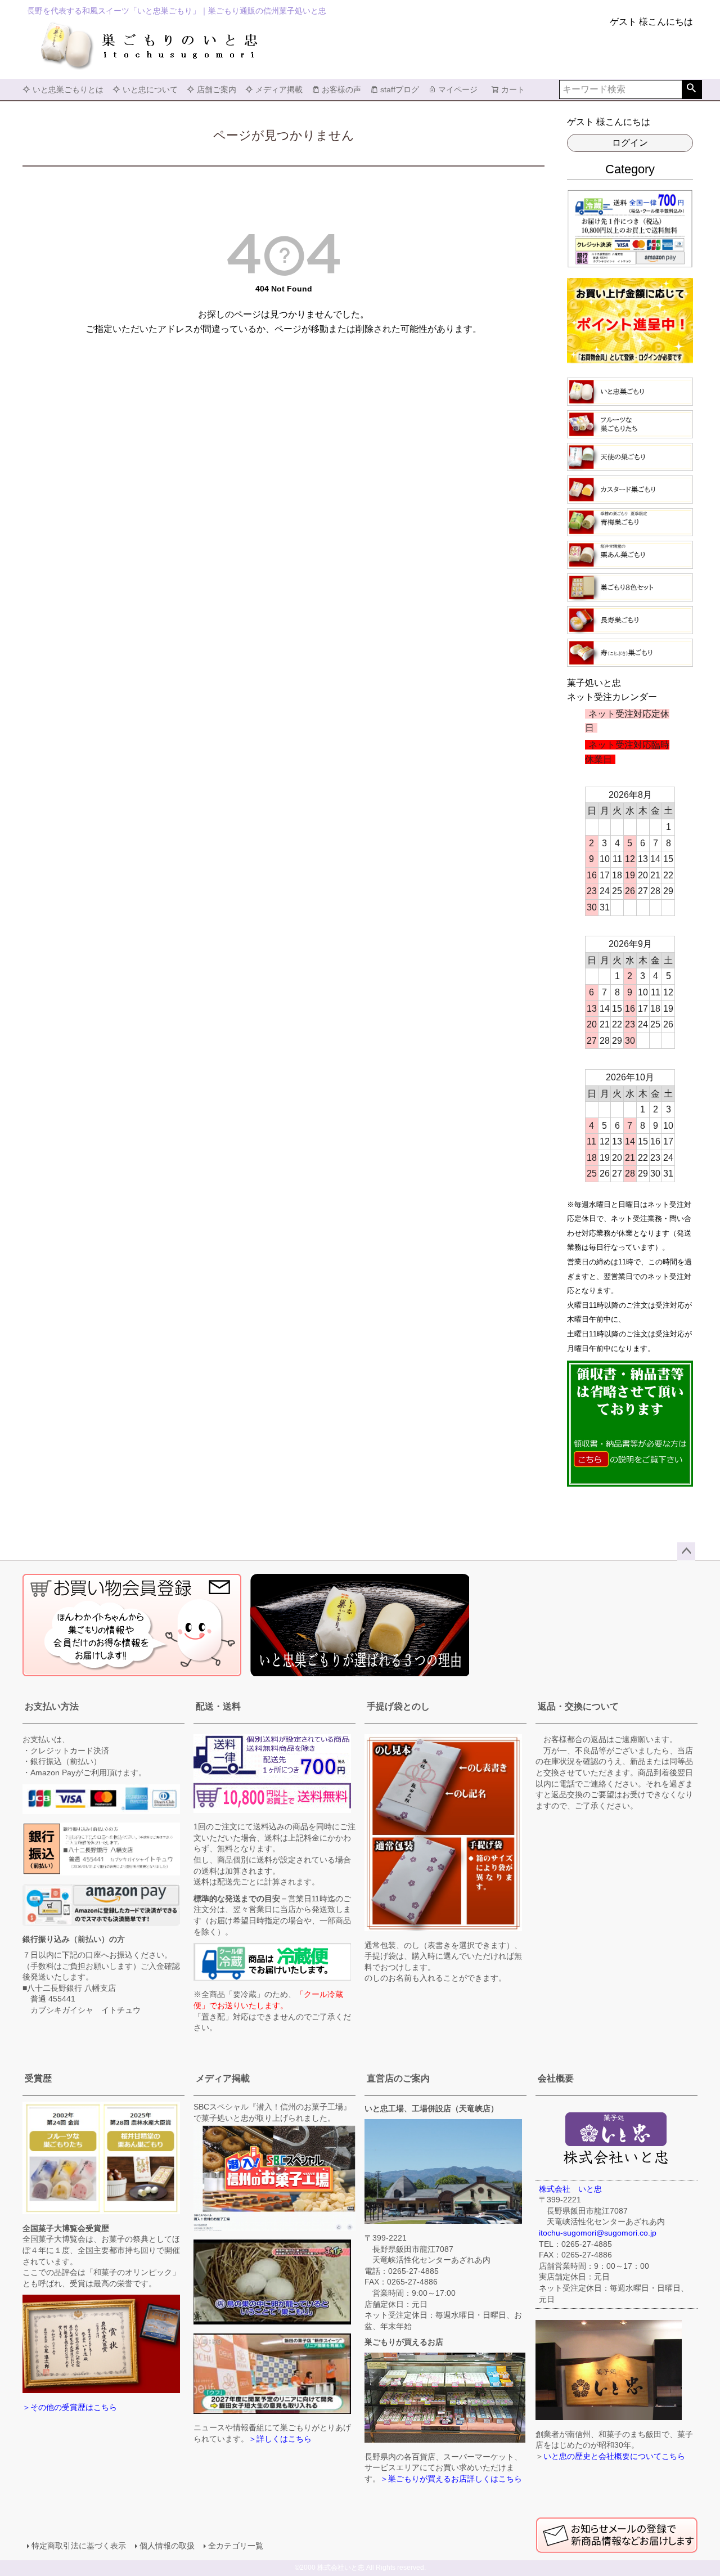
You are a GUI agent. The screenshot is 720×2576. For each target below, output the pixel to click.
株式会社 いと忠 (570, 2189)
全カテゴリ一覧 (236, 2546)
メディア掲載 (279, 89)
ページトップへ (686, 1551)
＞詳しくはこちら (280, 2439)
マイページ (458, 89)
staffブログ (400, 89)
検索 (692, 89)
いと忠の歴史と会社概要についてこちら (614, 2456)
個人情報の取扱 (167, 2546)
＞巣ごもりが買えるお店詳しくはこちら (451, 2479)
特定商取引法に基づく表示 (79, 2546)
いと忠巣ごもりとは (68, 89)
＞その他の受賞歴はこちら (70, 2407)
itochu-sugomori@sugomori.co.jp (598, 2233)
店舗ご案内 (217, 89)
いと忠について (150, 89)
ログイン (630, 143)
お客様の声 (341, 89)
